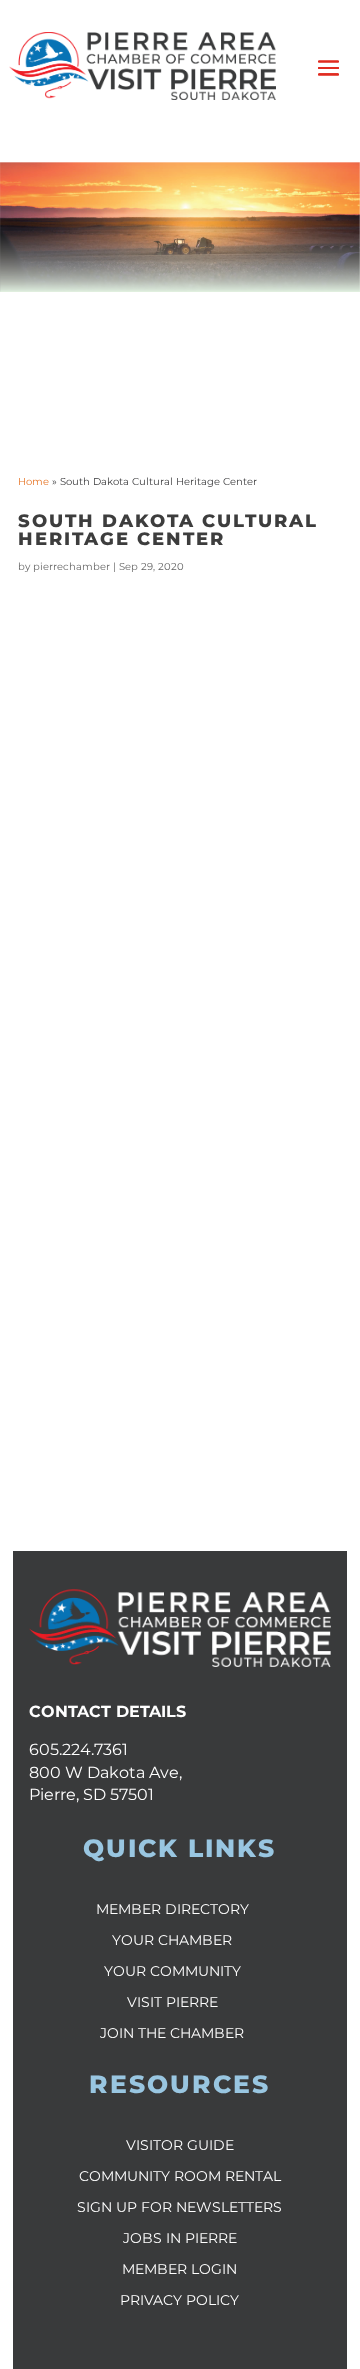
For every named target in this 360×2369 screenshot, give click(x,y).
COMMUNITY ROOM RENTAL (180, 2176)
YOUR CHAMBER (172, 1940)
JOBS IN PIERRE (180, 2238)
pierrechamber (71, 566)
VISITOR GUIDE (180, 2145)
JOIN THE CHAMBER (172, 2033)
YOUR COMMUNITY (172, 1971)
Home (33, 481)
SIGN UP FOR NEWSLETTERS (179, 2207)
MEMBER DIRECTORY (172, 1909)
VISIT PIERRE (172, 2002)
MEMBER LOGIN (179, 2269)
